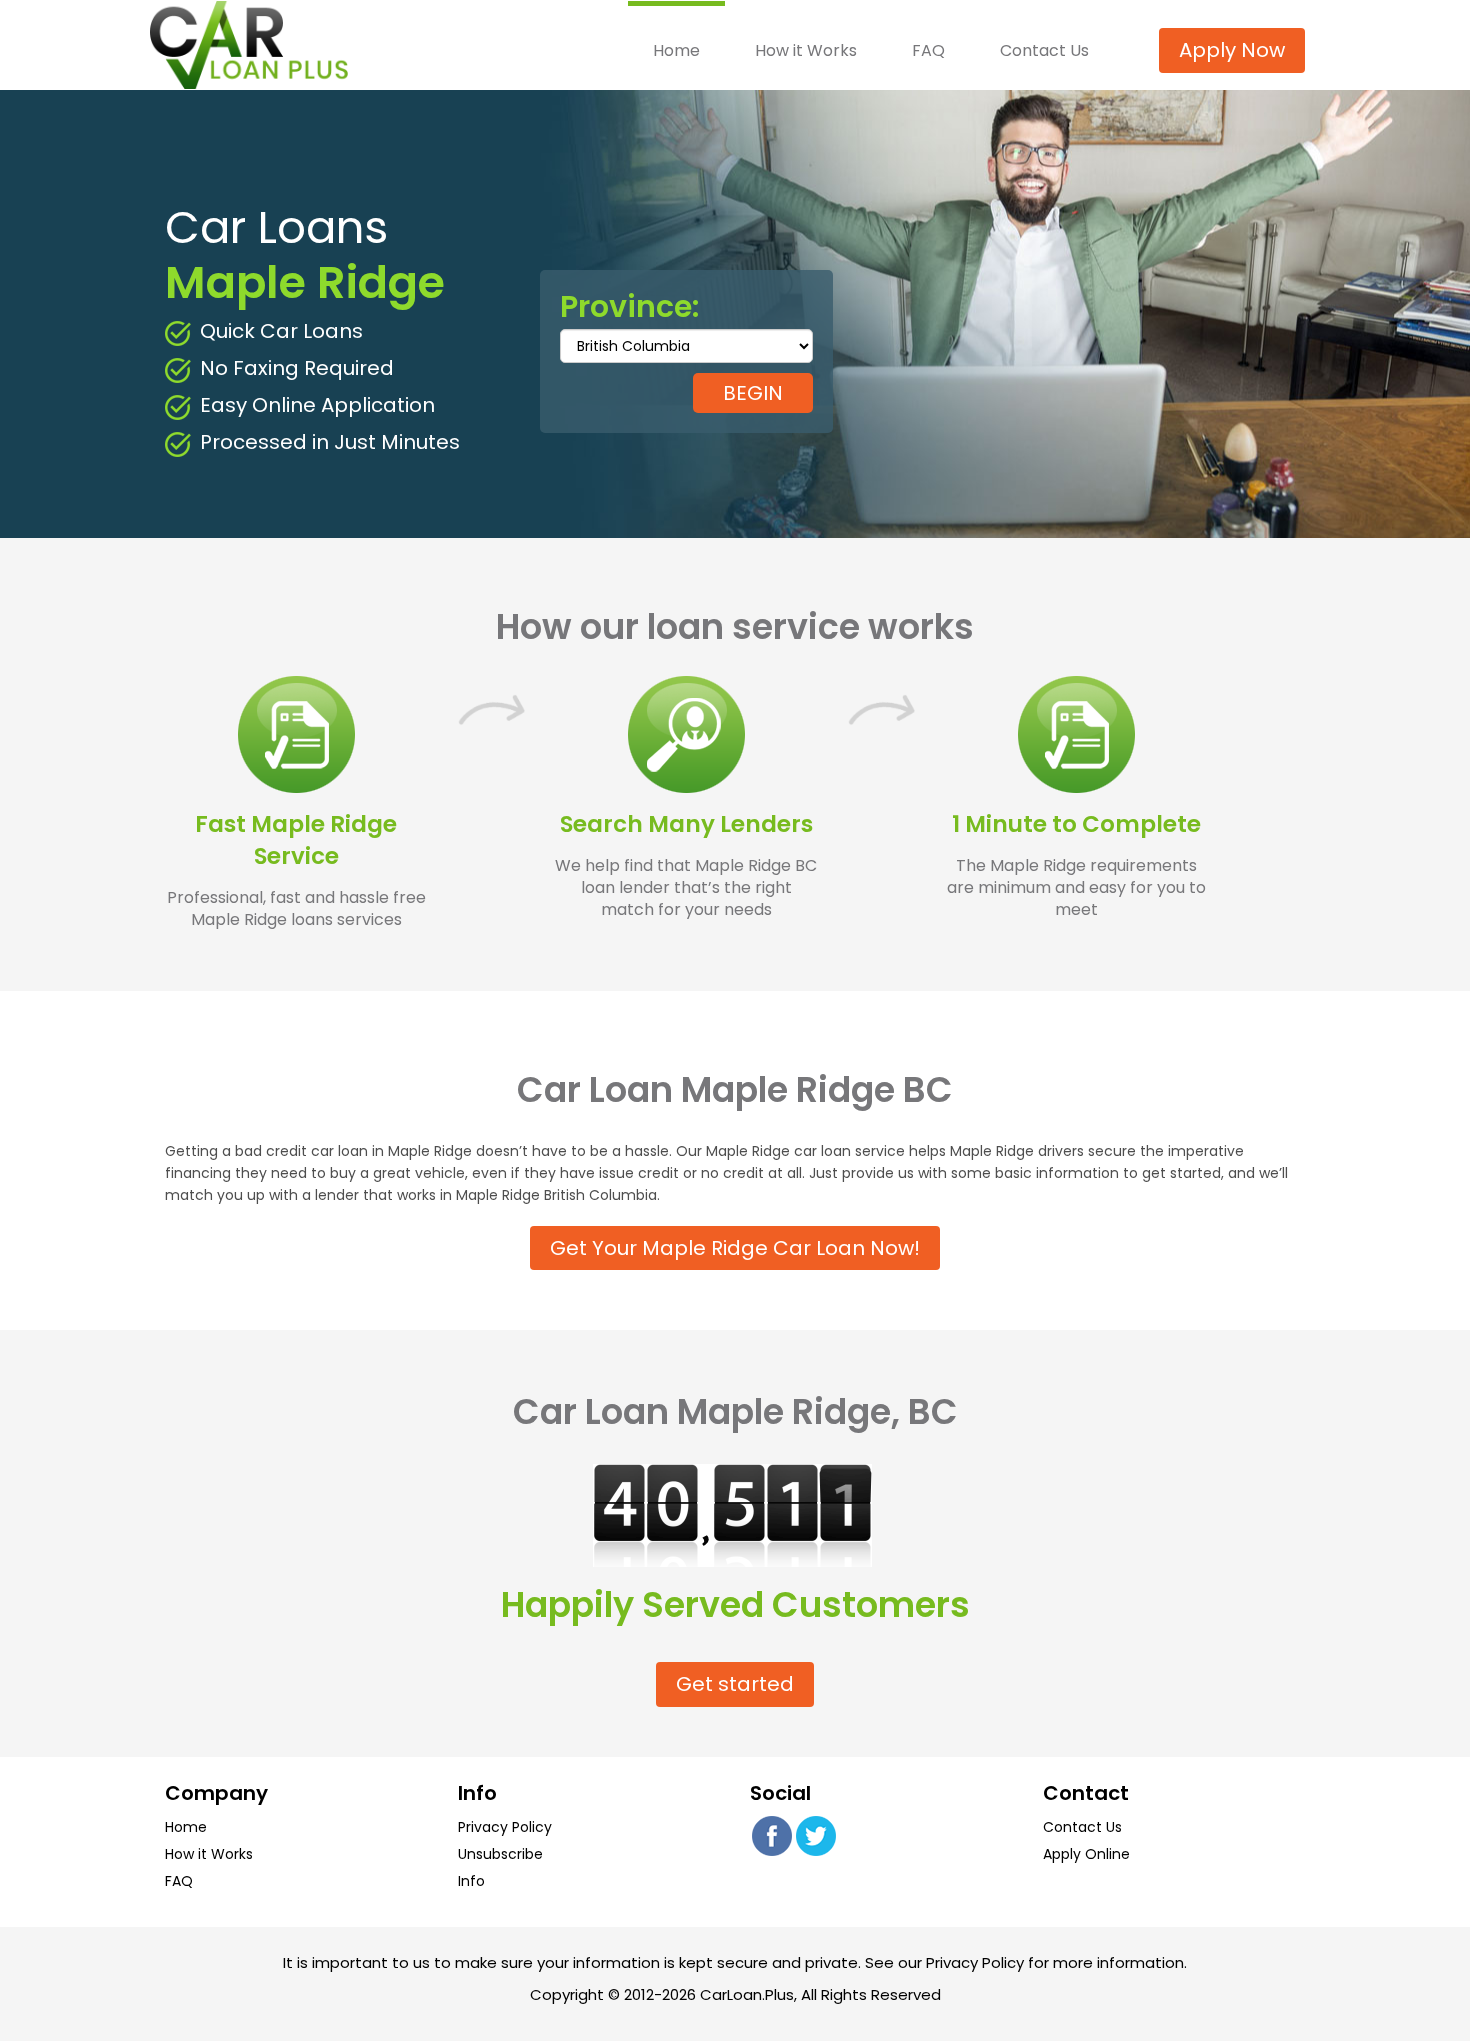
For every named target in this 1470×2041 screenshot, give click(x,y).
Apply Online (1086, 1854)
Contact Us (1044, 50)
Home (676, 50)
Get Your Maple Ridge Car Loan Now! (735, 1248)
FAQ (928, 50)
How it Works (806, 50)
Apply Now (1232, 50)
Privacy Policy (505, 1827)
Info (471, 1881)
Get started (735, 1684)
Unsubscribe (500, 1854)
